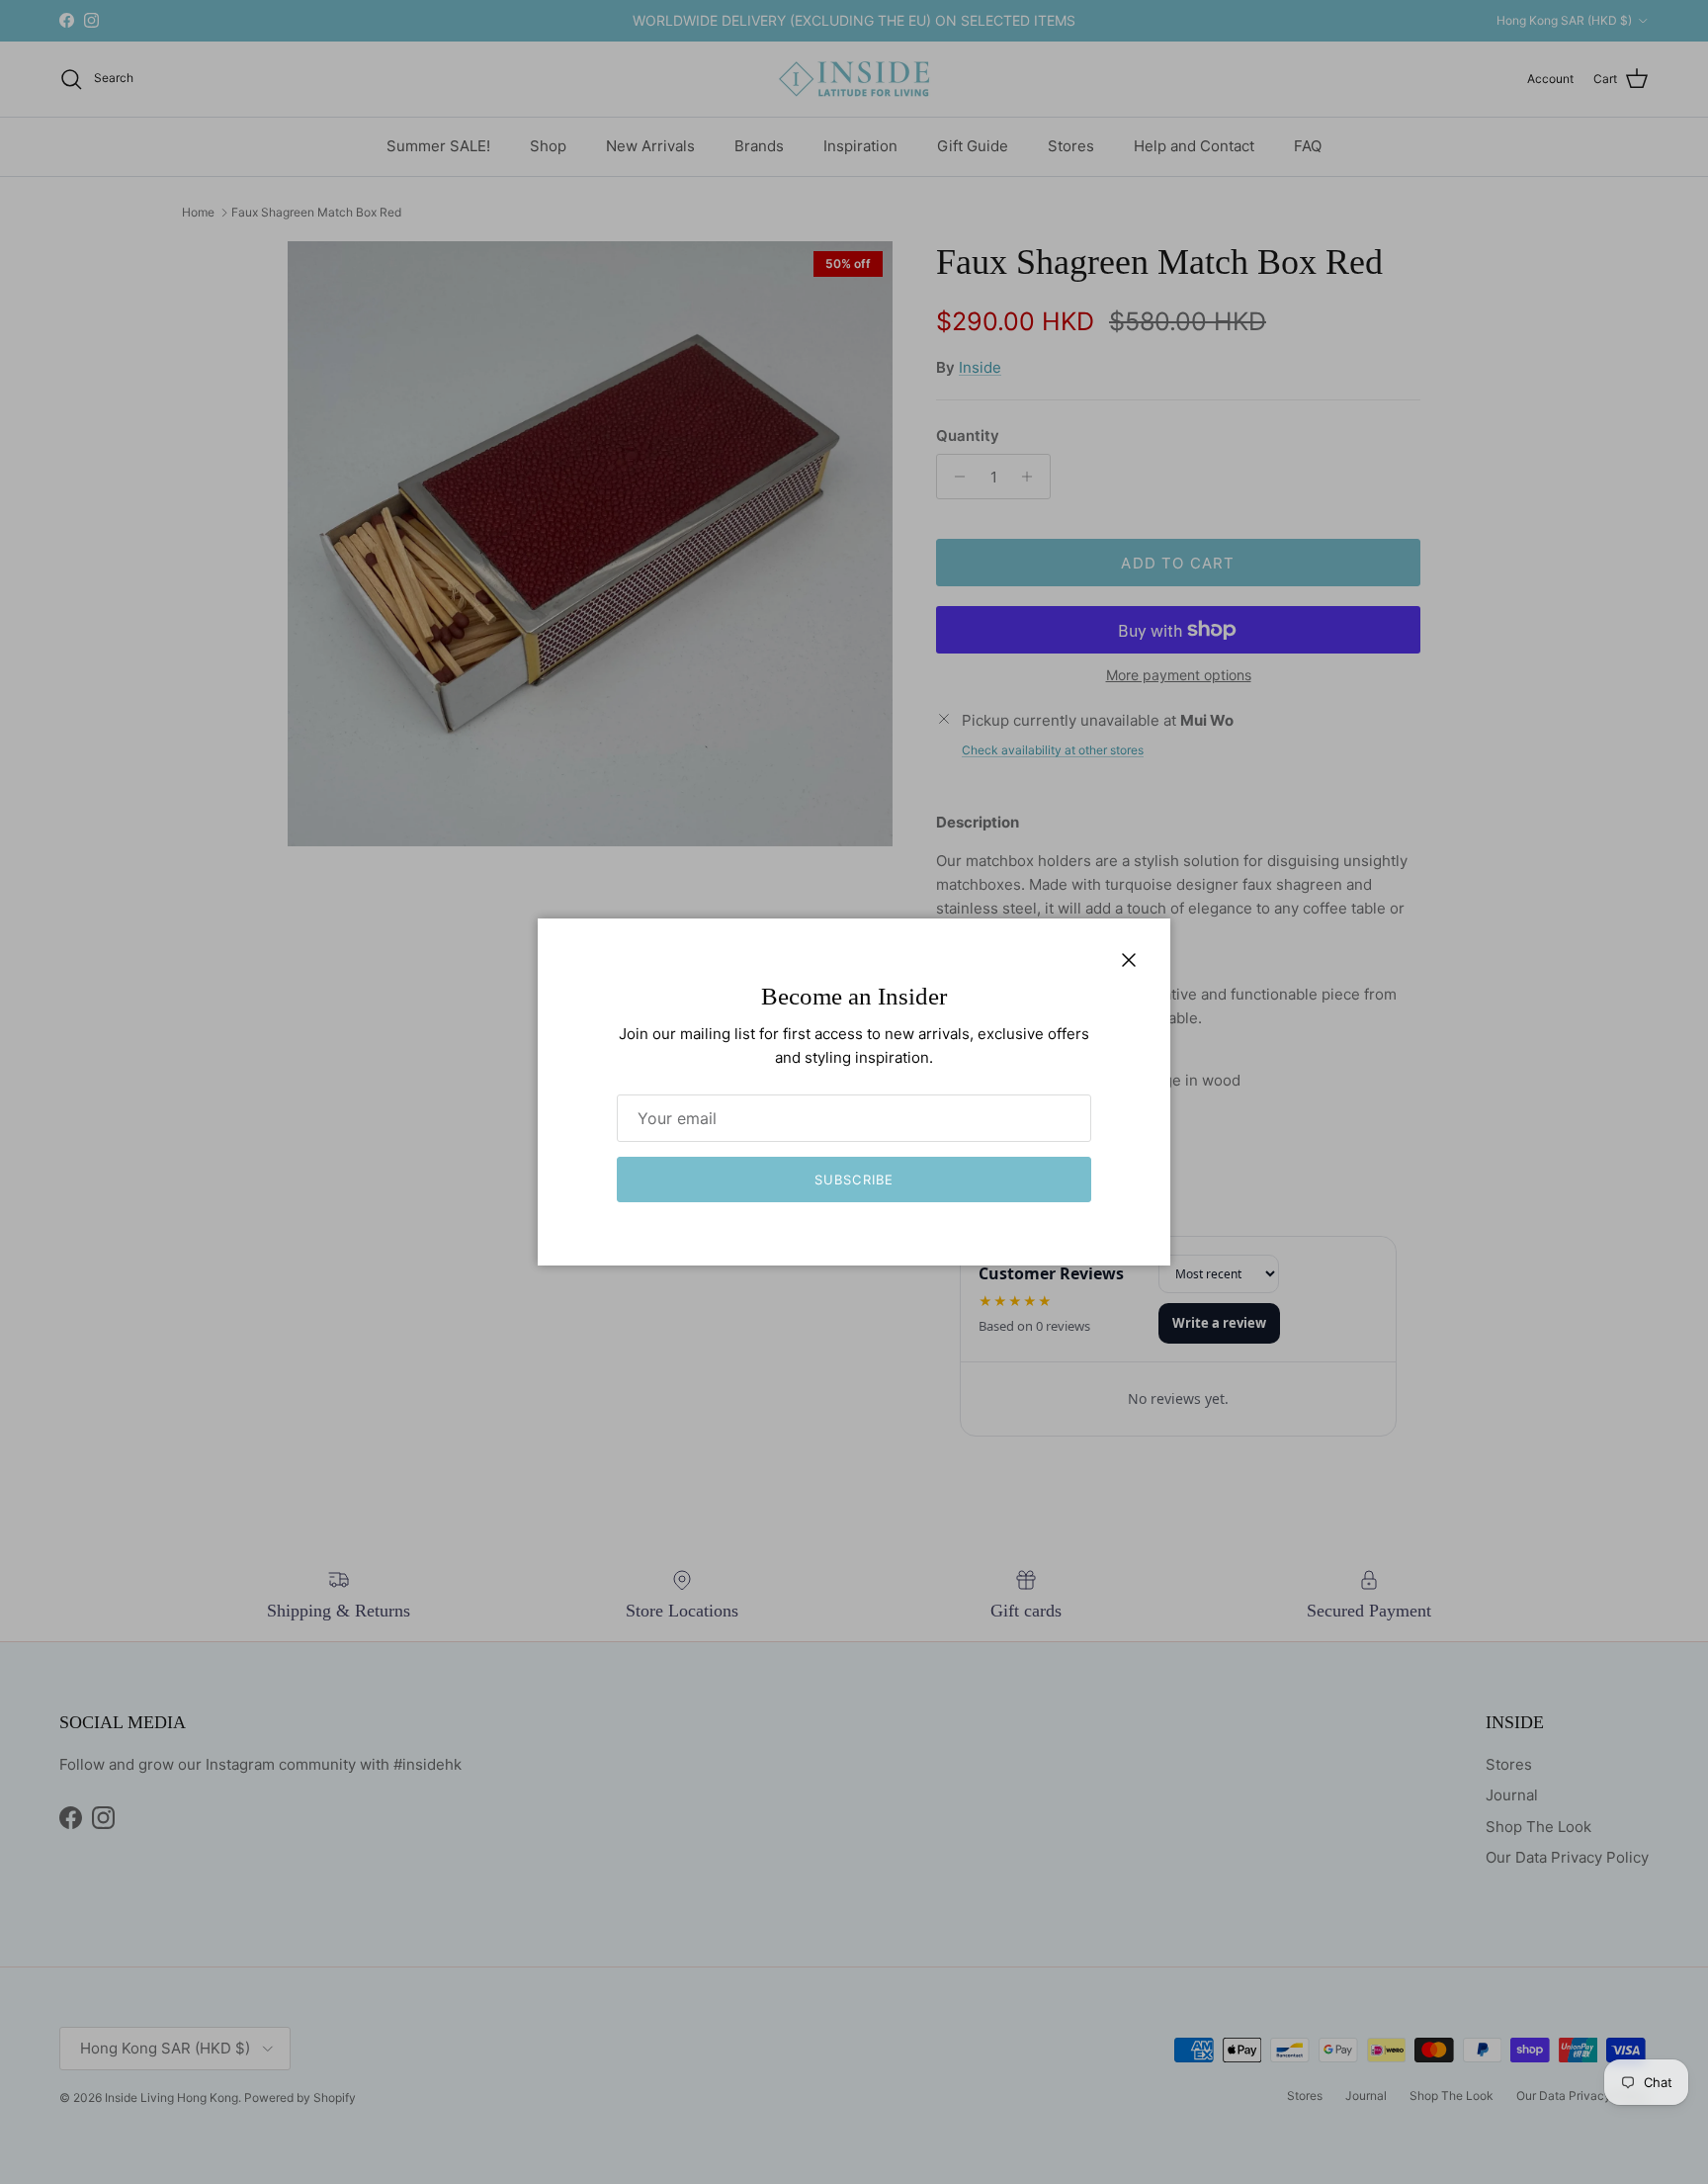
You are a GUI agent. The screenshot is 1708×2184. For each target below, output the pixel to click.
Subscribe (854, 1179)
